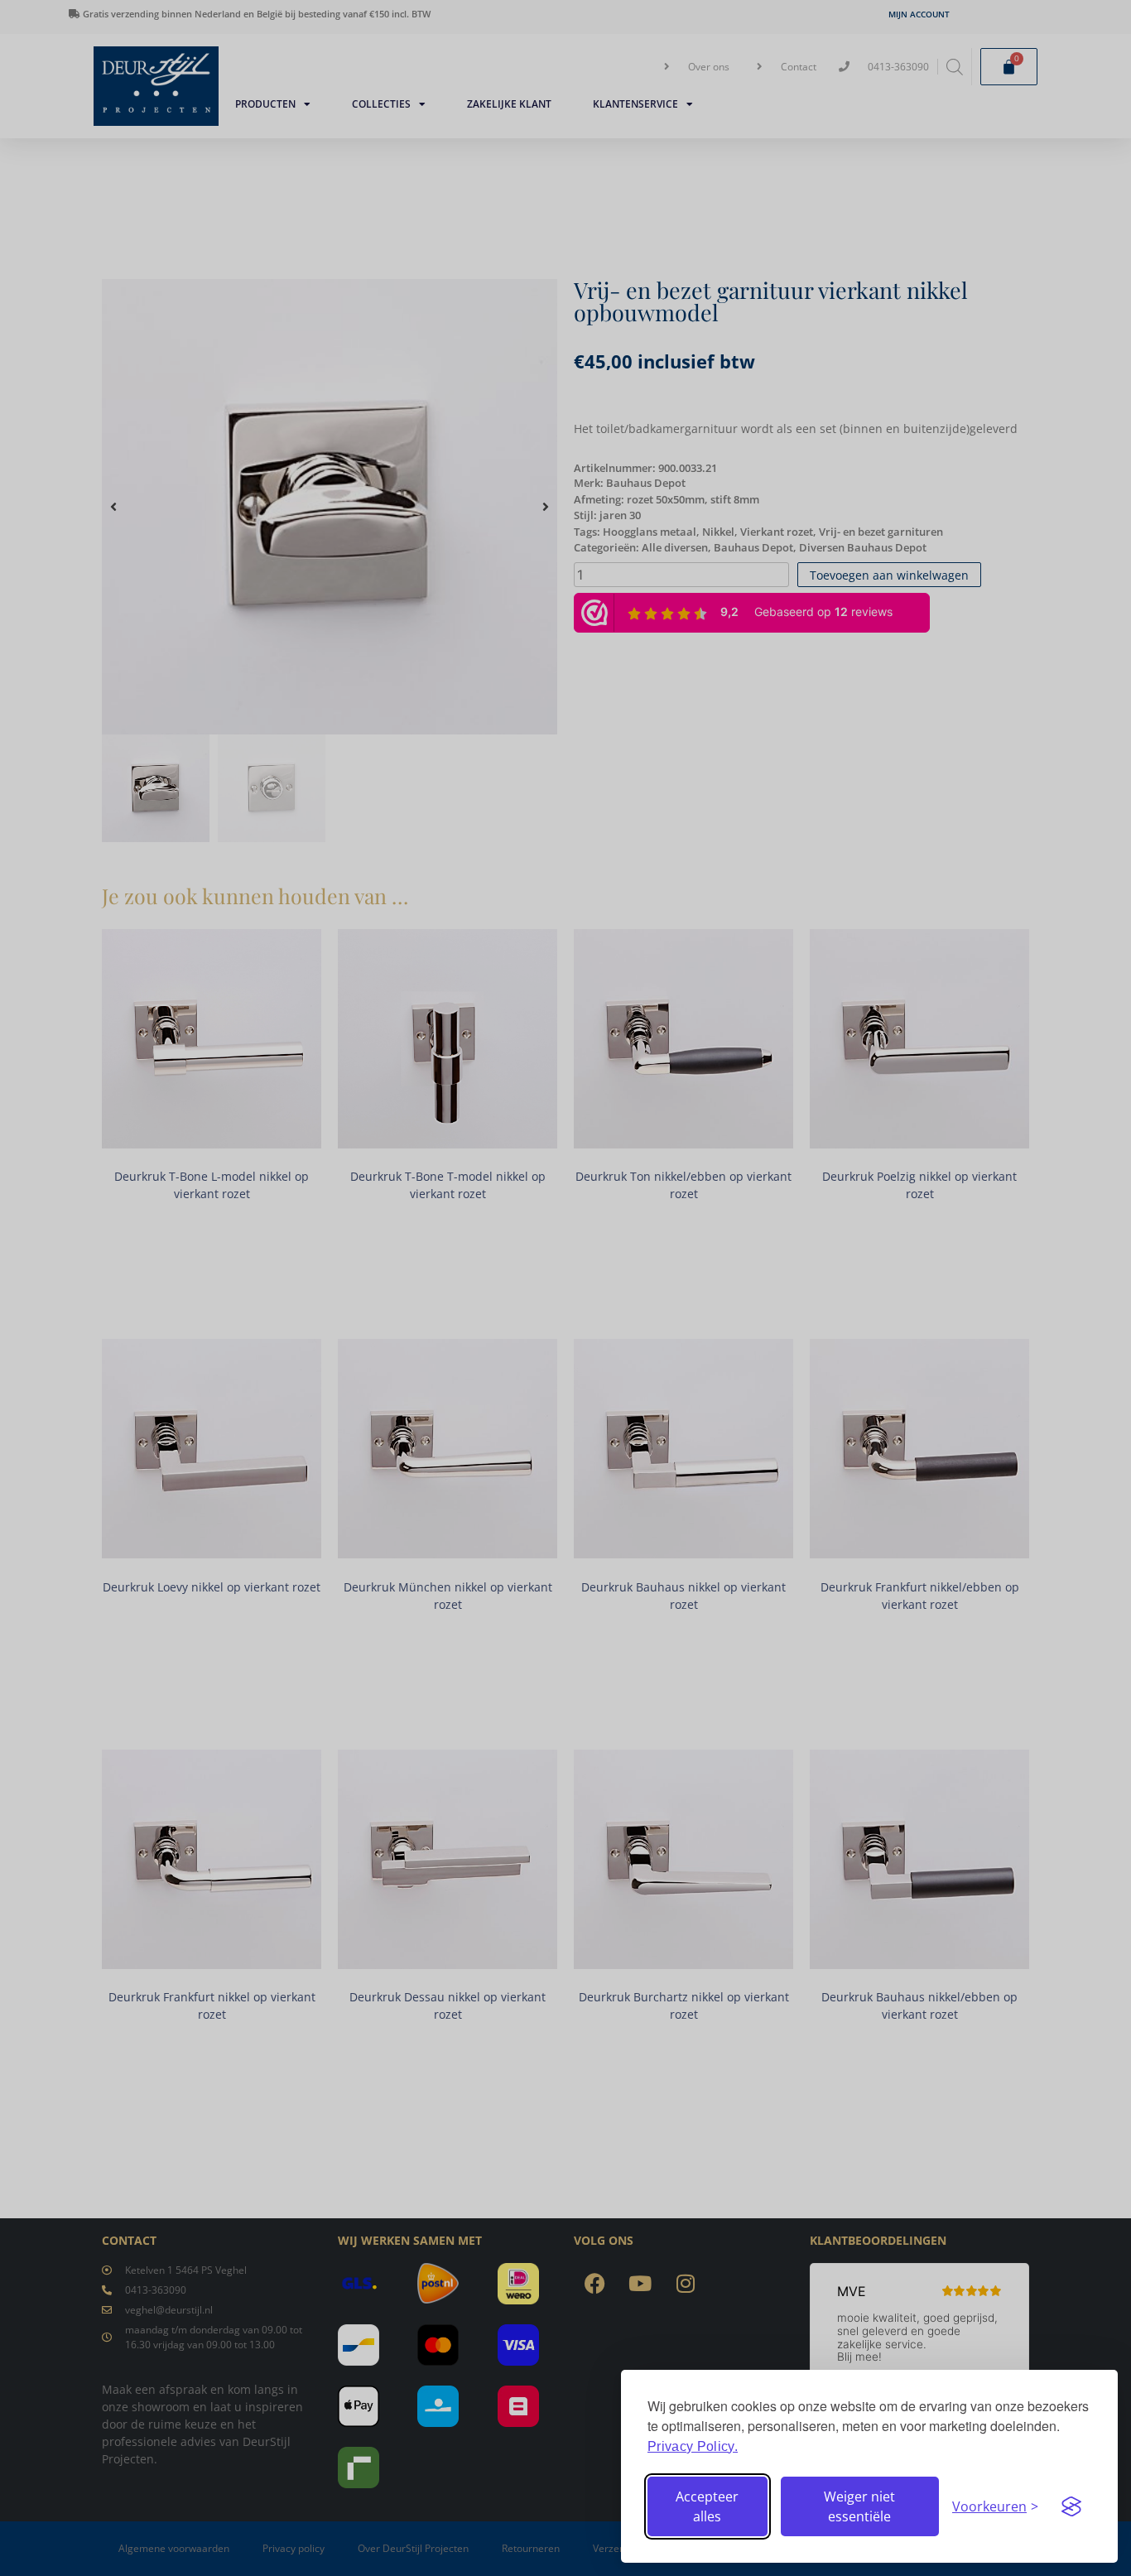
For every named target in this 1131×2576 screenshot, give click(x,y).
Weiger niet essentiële (859, 2506)
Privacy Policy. (693, 2446)
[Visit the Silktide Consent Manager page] (1071, 2506)
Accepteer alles (707, 2506)
